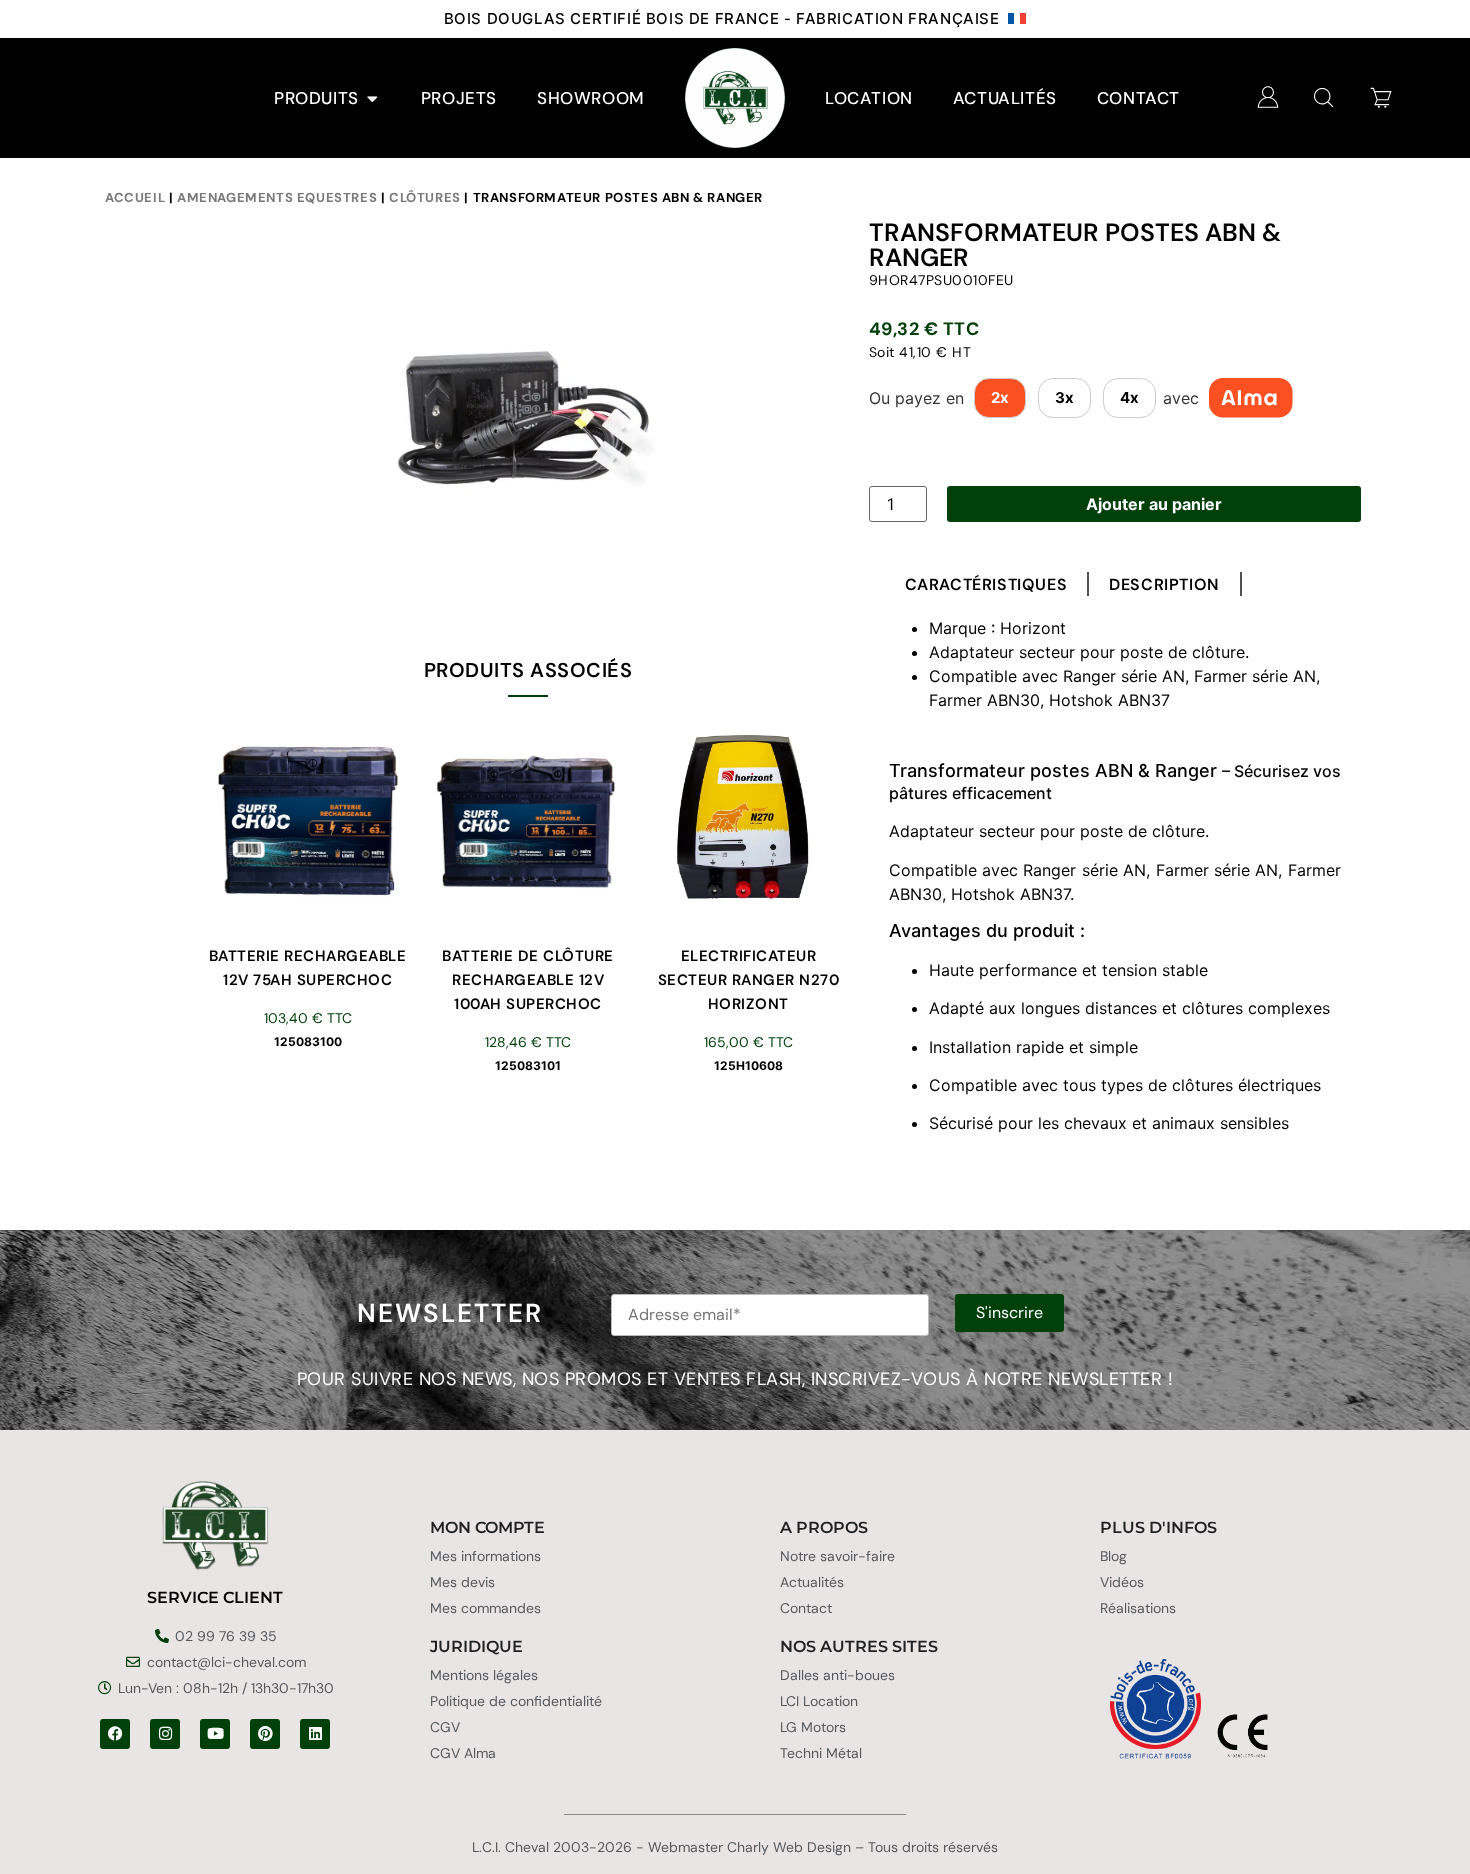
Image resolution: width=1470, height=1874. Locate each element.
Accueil (135, 197)
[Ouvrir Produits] (372, 99)
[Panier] (1381, 97)
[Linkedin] (315, 1734)
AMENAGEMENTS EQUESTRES (277, 197)
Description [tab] (1164, 585)
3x (1064, 397)
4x (1129, 397)
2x (1000, 397)
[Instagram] (165, 1734)
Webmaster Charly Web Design (749, 1847)
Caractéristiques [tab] (986, 585)
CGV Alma (463, 1753)
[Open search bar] (1324, 97)
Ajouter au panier (1154, 504)
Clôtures (425, 197)
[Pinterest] (265, 1734)
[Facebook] (115, 1734)
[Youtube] (215, 1734)
